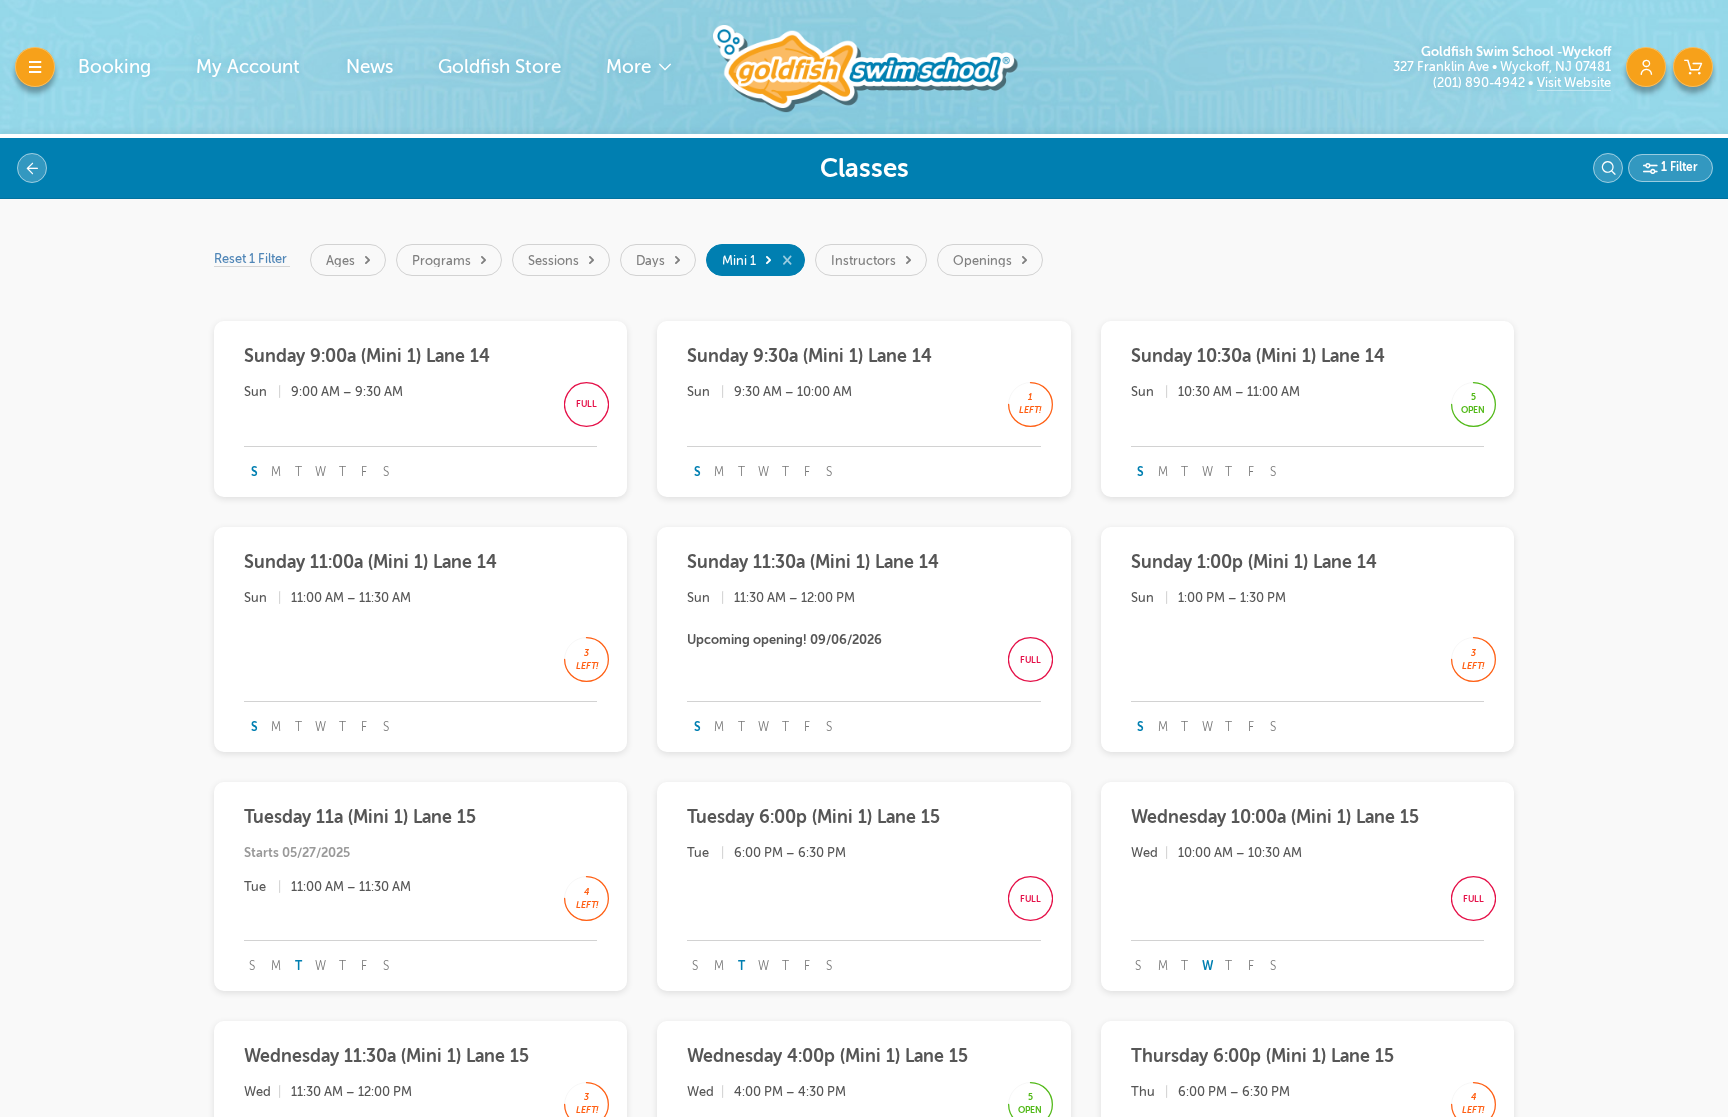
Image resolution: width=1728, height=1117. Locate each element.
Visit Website (1574, 82)
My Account (248, 66)
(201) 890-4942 (1480, 82)
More (631, 66)
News (369, 66)
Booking (114, 66)
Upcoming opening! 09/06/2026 (784, 639)
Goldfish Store (499, 66)
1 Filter (1678, 167)
